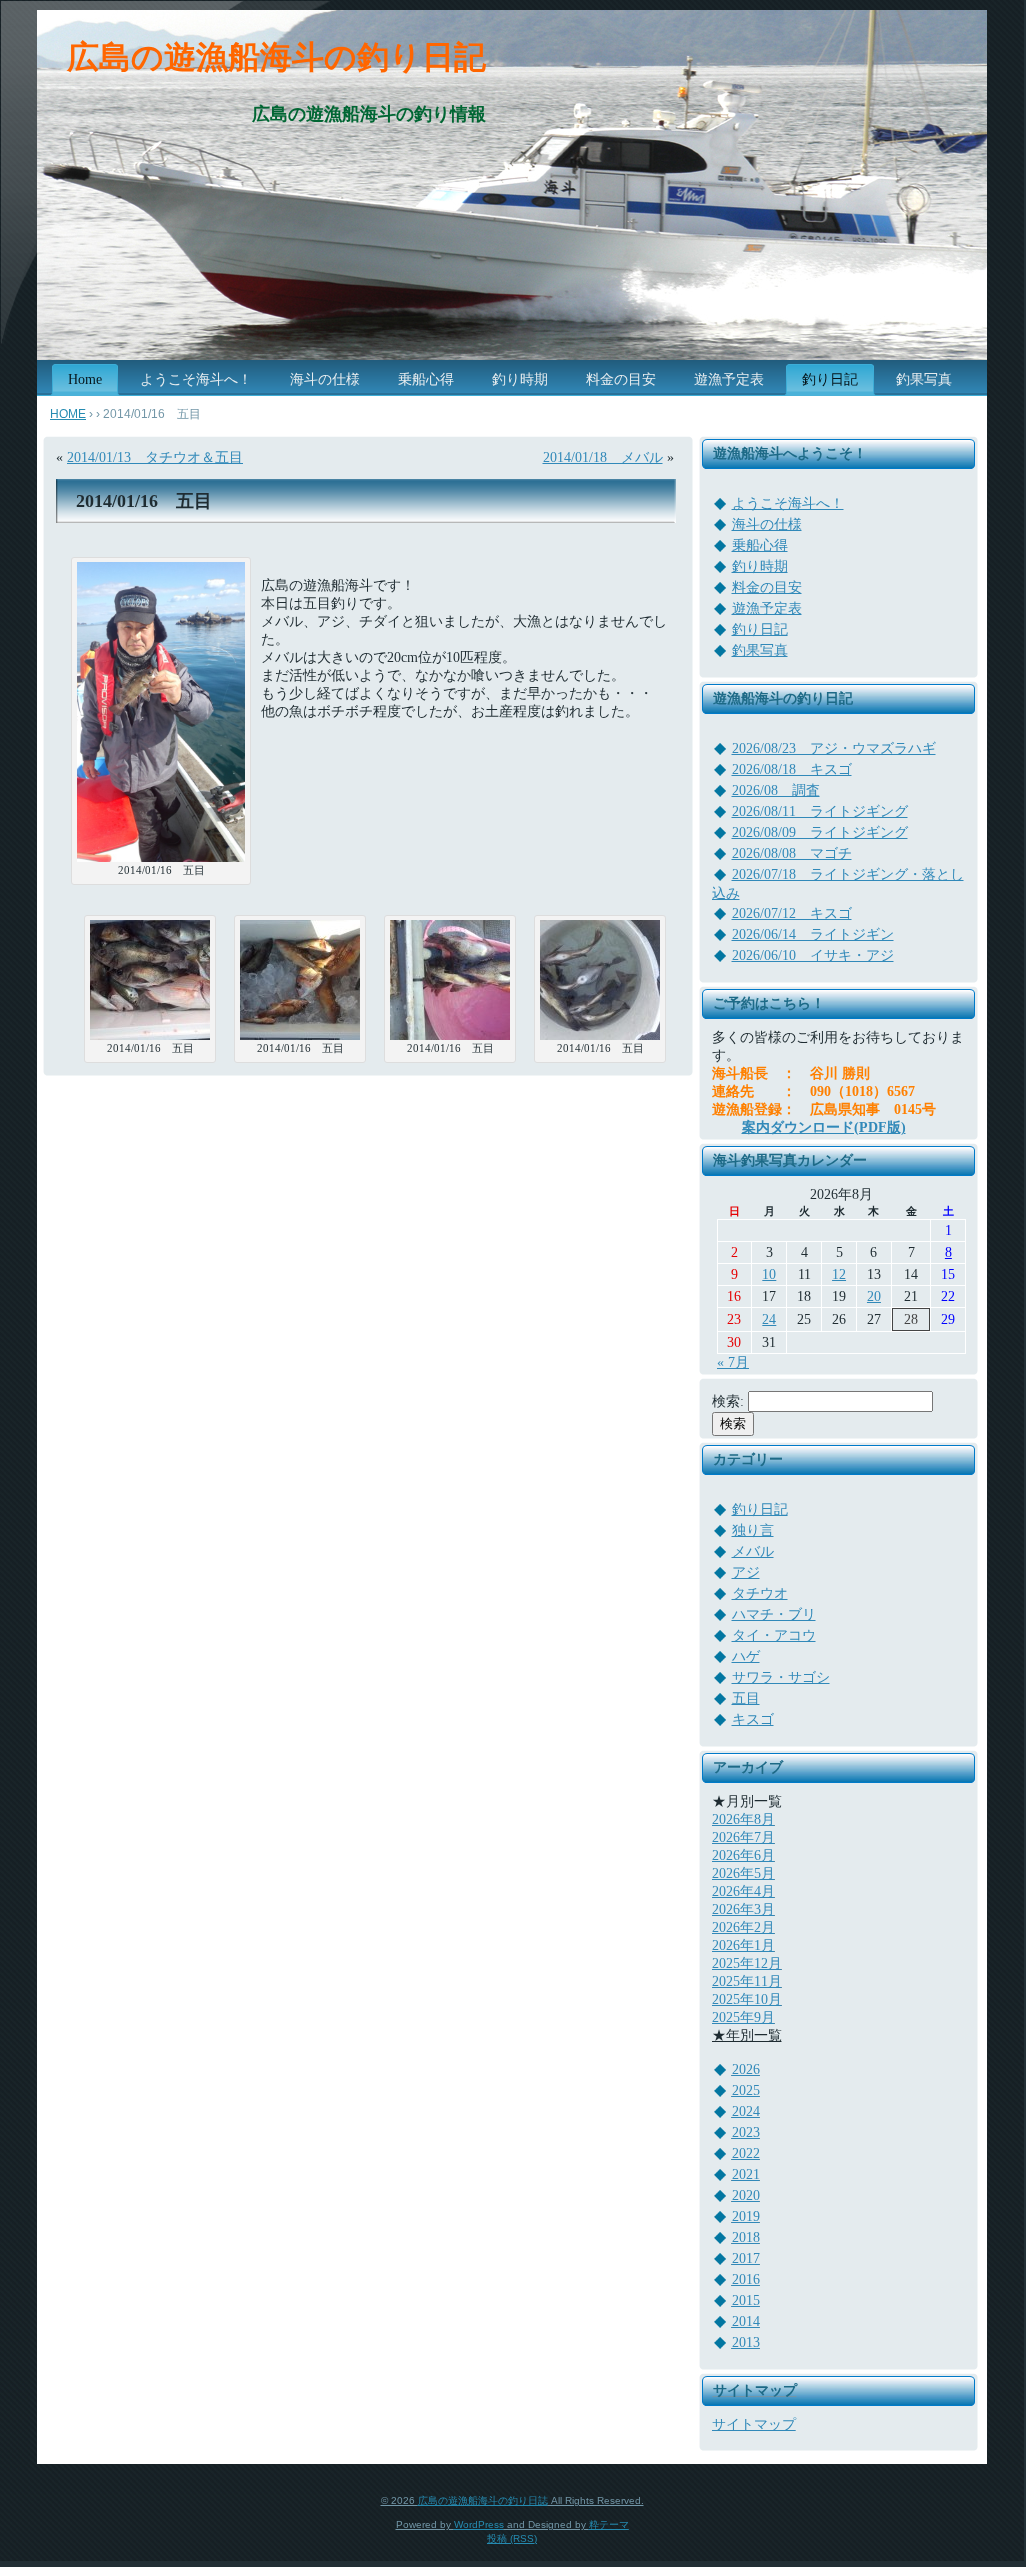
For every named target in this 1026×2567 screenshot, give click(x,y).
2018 (746, 2237)
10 (769, 1274)
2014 (746, 2321)
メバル (753, 1551)
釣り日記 (760, 629)
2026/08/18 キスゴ (792, 769)
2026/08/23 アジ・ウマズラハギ (834, 748)
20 (874, 1296)
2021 (746, 2174)
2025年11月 (747, 1981)
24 (769, 1319)
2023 (746, 2132)
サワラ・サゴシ (781, 1677)
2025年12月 (747, 1963)
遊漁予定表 (767, 608)
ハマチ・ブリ (774, 1614)
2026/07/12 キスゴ (792, 913)
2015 (746, 2300)
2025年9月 (743, 2017)
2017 (746, 2258)
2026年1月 (743, 1945)
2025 (746, 2090)
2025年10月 (747, 1999)
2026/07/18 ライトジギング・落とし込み (838, 884)
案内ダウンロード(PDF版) (824, 1127)
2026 (746, 2069)
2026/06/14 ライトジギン (813, 934)
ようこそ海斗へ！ (788, 503)
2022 (746, 2153)
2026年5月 (743, 1873)
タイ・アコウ (774, 1635)
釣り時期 (760, 566)
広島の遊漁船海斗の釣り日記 (276, 57)
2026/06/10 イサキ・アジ (813, 955)
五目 (746, 1698)
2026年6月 (743, 1855)
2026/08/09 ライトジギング (820, 832)
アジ (746, 1572)
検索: (728, 1401)
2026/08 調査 (776, 790)
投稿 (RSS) (512, 2538)
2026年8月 (743, 1819)
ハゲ (746, 1656)
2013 (746, 2342)
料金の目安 (767, 587)
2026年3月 (743, 1909)
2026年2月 (743, 1927)
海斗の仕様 (767, 524)
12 (839, 1274)
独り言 (753, 1530)
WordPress (479, 2524)
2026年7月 (743, 1837)
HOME (68, 414)
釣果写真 (760, 650)
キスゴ (753, 1719)
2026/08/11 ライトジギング (820, 811)
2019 (746, 2216)
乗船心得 (760, 545)
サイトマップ (754, 2424)
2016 (746, 2279)
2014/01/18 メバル (603, 457)
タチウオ (760, 1593)
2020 (746, 2195)
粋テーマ (609, 2524)
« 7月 (733, 1362)
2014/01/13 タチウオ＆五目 (155, 457)
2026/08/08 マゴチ (792, 853)
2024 (746, 2111)
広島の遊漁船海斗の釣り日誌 (483, 2500)
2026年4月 (743, 1891)
